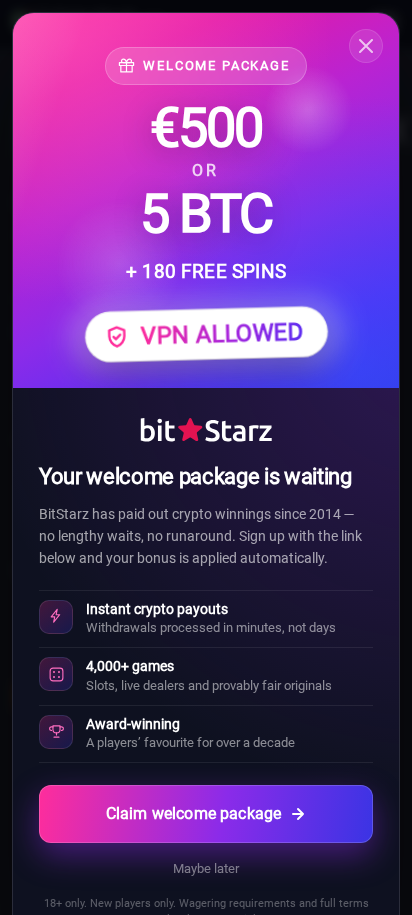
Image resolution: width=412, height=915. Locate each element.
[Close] (366, 46)
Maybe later (206, 868)
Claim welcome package (193, 813)
